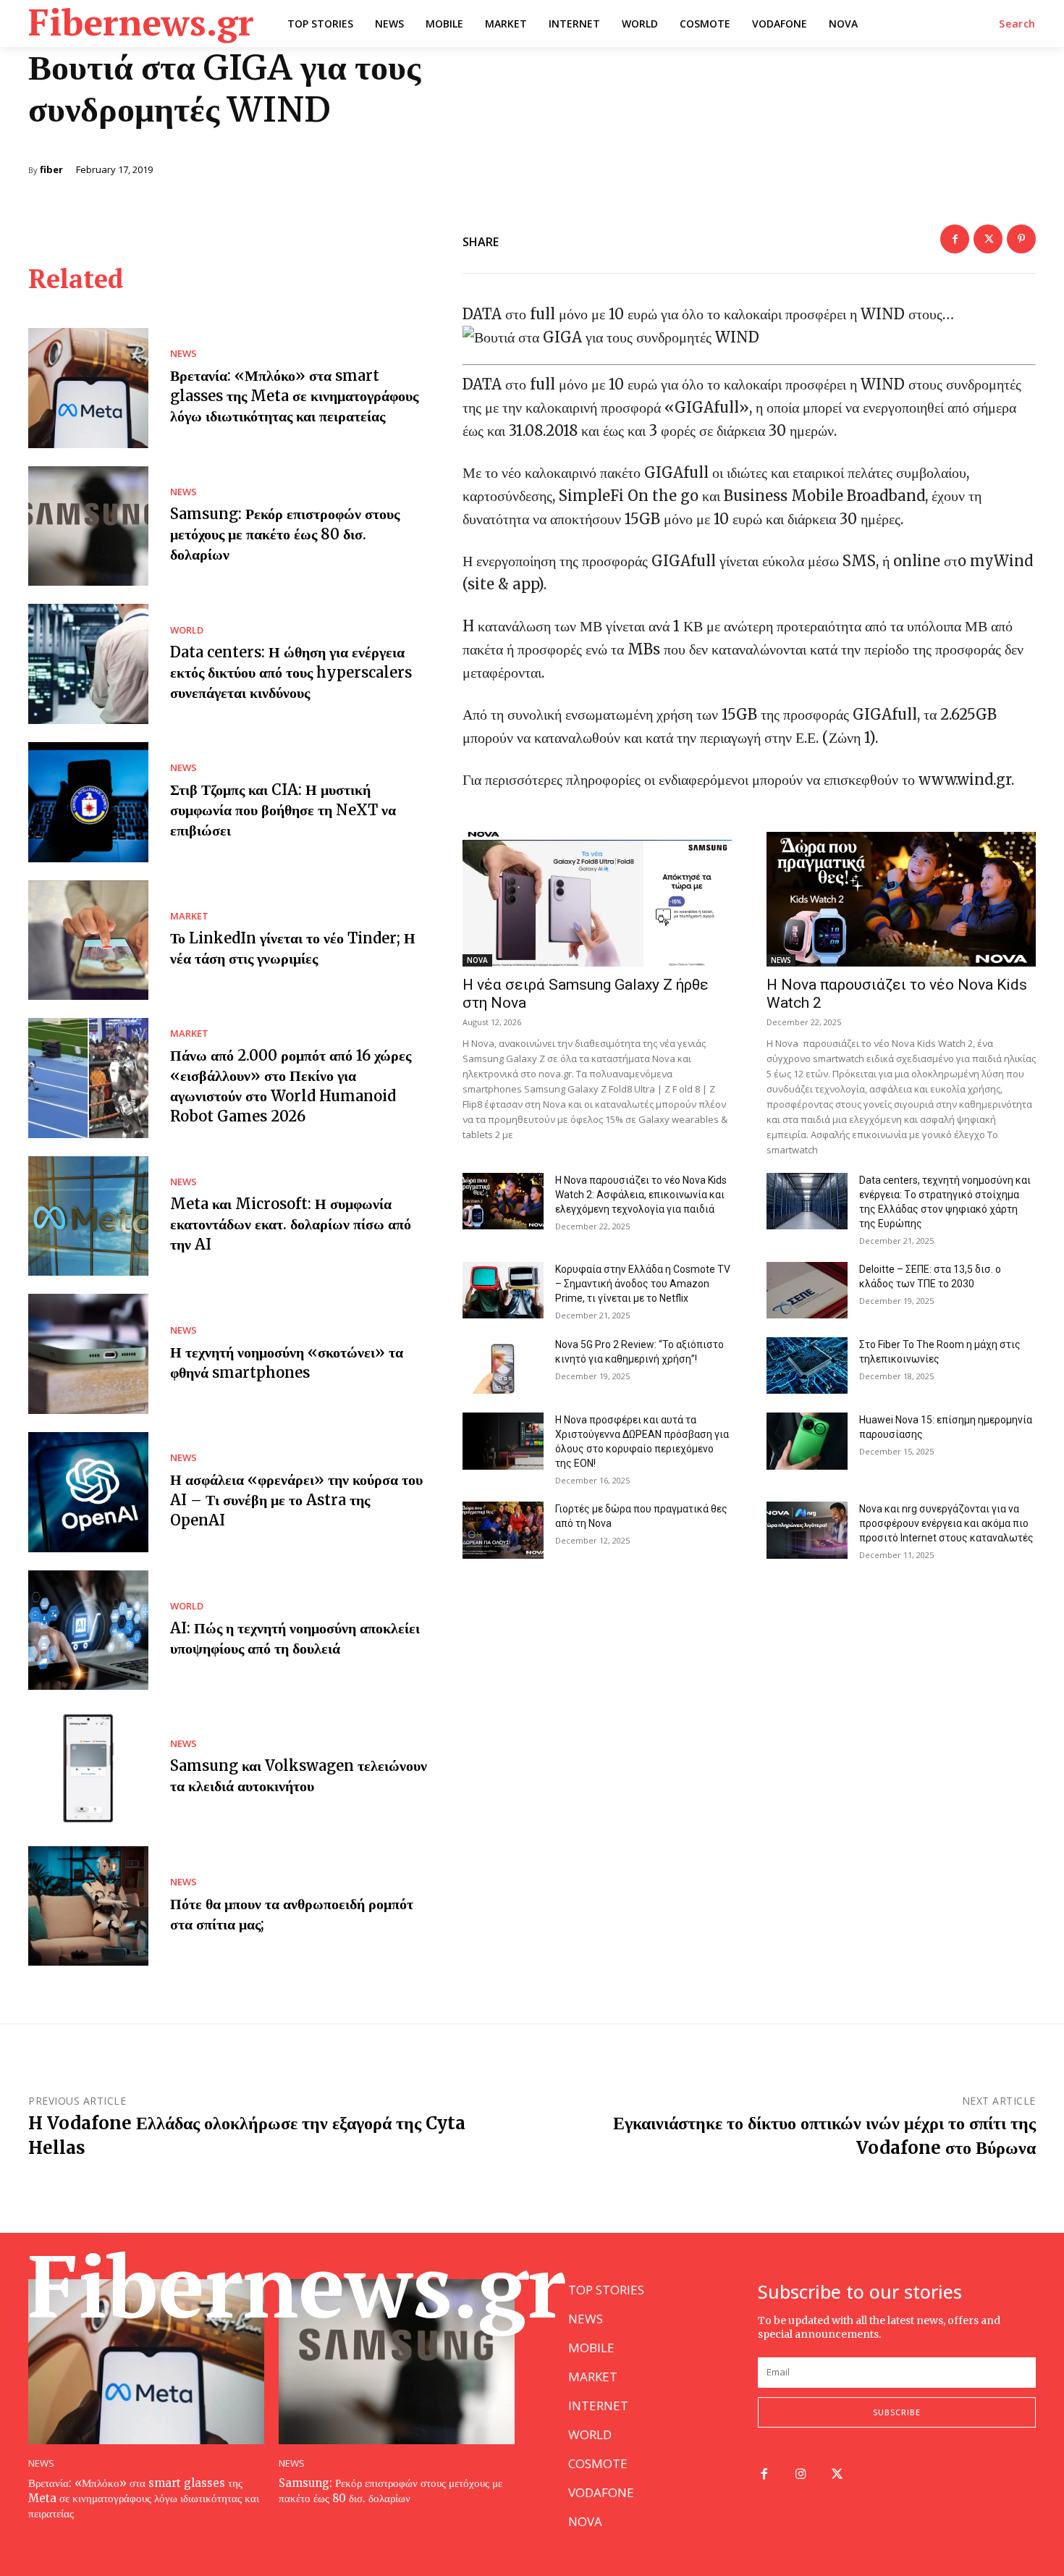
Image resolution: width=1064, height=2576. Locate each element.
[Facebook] (955, 239)
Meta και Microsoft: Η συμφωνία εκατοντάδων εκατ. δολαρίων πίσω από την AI (291, 1224)
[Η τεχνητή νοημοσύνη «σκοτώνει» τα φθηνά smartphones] (88, 1354)
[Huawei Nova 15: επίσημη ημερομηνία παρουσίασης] (807, 1441)
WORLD (187, 630)
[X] (988, 239)
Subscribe (897, 2412)
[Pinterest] (1021, 239)
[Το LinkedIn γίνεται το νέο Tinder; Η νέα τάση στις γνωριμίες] (88, 940)
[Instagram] (801, 2475)
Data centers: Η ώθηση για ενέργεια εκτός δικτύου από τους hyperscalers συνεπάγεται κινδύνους (291, 672)
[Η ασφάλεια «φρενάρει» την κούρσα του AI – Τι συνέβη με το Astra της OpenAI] (88, 1492)
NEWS (183, 354)
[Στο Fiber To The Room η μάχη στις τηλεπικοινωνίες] (807, 1365)
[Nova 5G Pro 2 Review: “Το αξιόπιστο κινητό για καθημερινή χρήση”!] (503, 1365)
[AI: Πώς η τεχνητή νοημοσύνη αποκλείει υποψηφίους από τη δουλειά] (88, 1630)
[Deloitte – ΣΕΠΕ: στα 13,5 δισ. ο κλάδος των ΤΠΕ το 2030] (807, 1290)
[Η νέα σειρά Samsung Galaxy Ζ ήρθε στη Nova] (597, 899)
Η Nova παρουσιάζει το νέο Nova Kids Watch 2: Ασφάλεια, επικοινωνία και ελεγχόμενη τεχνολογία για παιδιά (641, 1195)
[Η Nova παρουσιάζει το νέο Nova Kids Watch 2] (901, 899)
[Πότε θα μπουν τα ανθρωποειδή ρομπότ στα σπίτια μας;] (88, 1906)
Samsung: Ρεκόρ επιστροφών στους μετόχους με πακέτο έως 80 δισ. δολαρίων (285, 534)
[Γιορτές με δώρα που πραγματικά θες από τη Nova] (503, 1530)
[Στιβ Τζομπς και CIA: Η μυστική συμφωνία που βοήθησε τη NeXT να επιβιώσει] (88, 802)
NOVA (477, 960)
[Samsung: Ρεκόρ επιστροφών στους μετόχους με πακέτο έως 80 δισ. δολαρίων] (88, 526)
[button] (1017, 24)
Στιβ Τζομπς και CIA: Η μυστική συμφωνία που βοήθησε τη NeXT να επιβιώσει (283, 810)
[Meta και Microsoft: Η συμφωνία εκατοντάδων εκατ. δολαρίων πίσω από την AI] (88, 1216)
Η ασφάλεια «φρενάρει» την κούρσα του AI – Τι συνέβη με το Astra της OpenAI (296, 1500)
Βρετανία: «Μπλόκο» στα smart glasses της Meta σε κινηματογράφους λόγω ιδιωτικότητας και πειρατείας (294, 396)
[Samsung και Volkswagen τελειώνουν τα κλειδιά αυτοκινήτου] (88, 1768)
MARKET (189, 916)
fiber (51, 170)
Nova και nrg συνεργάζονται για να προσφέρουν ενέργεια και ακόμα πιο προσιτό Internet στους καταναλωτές (946, 1523)
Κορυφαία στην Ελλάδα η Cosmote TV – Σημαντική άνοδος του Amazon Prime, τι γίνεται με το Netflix (643, 1284)
